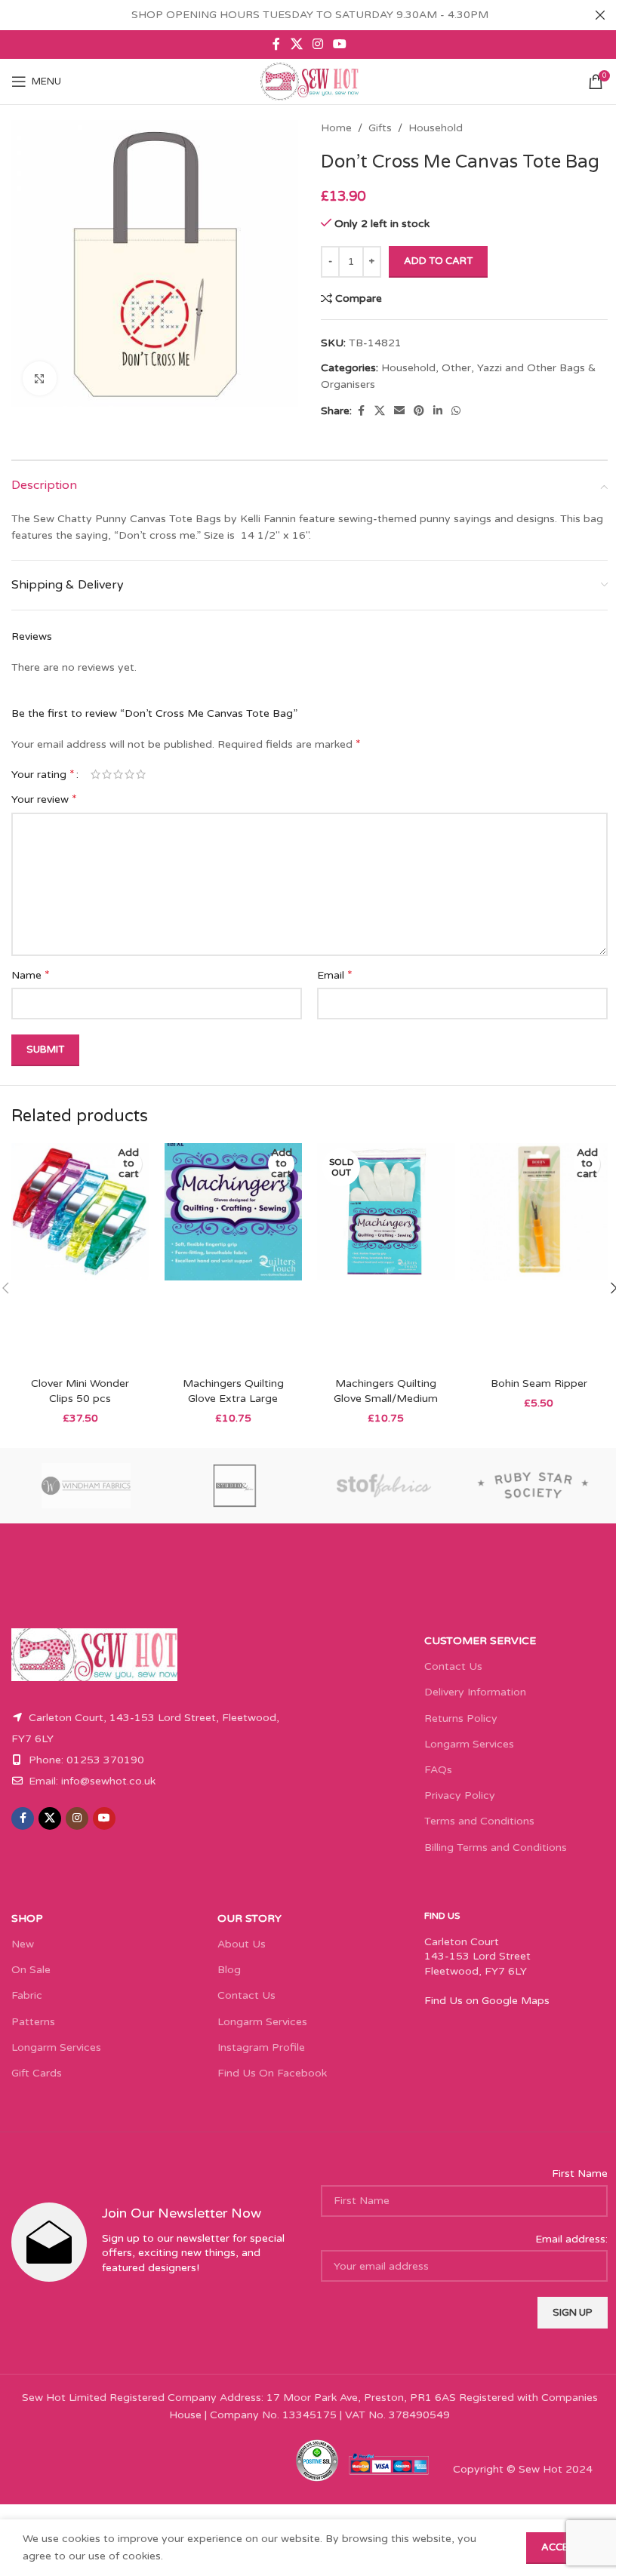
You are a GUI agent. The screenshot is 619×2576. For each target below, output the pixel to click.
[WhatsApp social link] (456, 411)
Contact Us (453, 1666)
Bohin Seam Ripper (539, 1383)
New (23, 1944)
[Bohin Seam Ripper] (539, 1256)
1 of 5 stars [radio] (95, 774)
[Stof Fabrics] (384, 1486)
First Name (580, 2173)
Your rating (43, 774)
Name (31, 975)
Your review (44, 799)
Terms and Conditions (479, 1821)
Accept (561, 2547)
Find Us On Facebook (272, 2073)
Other (456, 368)
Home (336, 128)
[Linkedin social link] (438, 411)
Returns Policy (461, 1718)
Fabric (27, 1995)
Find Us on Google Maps (487, 2001)
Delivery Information (475, 1692)
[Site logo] (309, 81)
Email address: (571, 2239)
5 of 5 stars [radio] (141, 774)
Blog (229, 1970)
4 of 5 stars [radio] (129, 774)
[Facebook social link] (276, 44)
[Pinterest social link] (419, 411)
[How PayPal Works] (389, 2463)
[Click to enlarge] (40, 378)
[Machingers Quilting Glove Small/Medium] (386, 1256)
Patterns (33, 2022)
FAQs (438, 1770)
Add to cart (438, 261)
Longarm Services (469, 1744)
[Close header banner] (600, 15)
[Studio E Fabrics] (236, 1486)
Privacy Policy (460, 1795)
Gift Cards (37, 2073)
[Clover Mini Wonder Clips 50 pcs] (80, 1256)
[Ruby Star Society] (534, 1486)
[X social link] (296, 44)
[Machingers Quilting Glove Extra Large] (234, 1256)
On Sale (31, 1970)
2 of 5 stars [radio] (107, 774)
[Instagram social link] (317, 44)
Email (335, 975)
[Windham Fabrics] (86, 1486)
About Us (242, 1944)
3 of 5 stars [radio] (118, 774)
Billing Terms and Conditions (496, 1847)
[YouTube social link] (340, 44)
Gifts (380, 128)
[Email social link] (399, 411)
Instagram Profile (261, 2047)
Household (436, 128)
